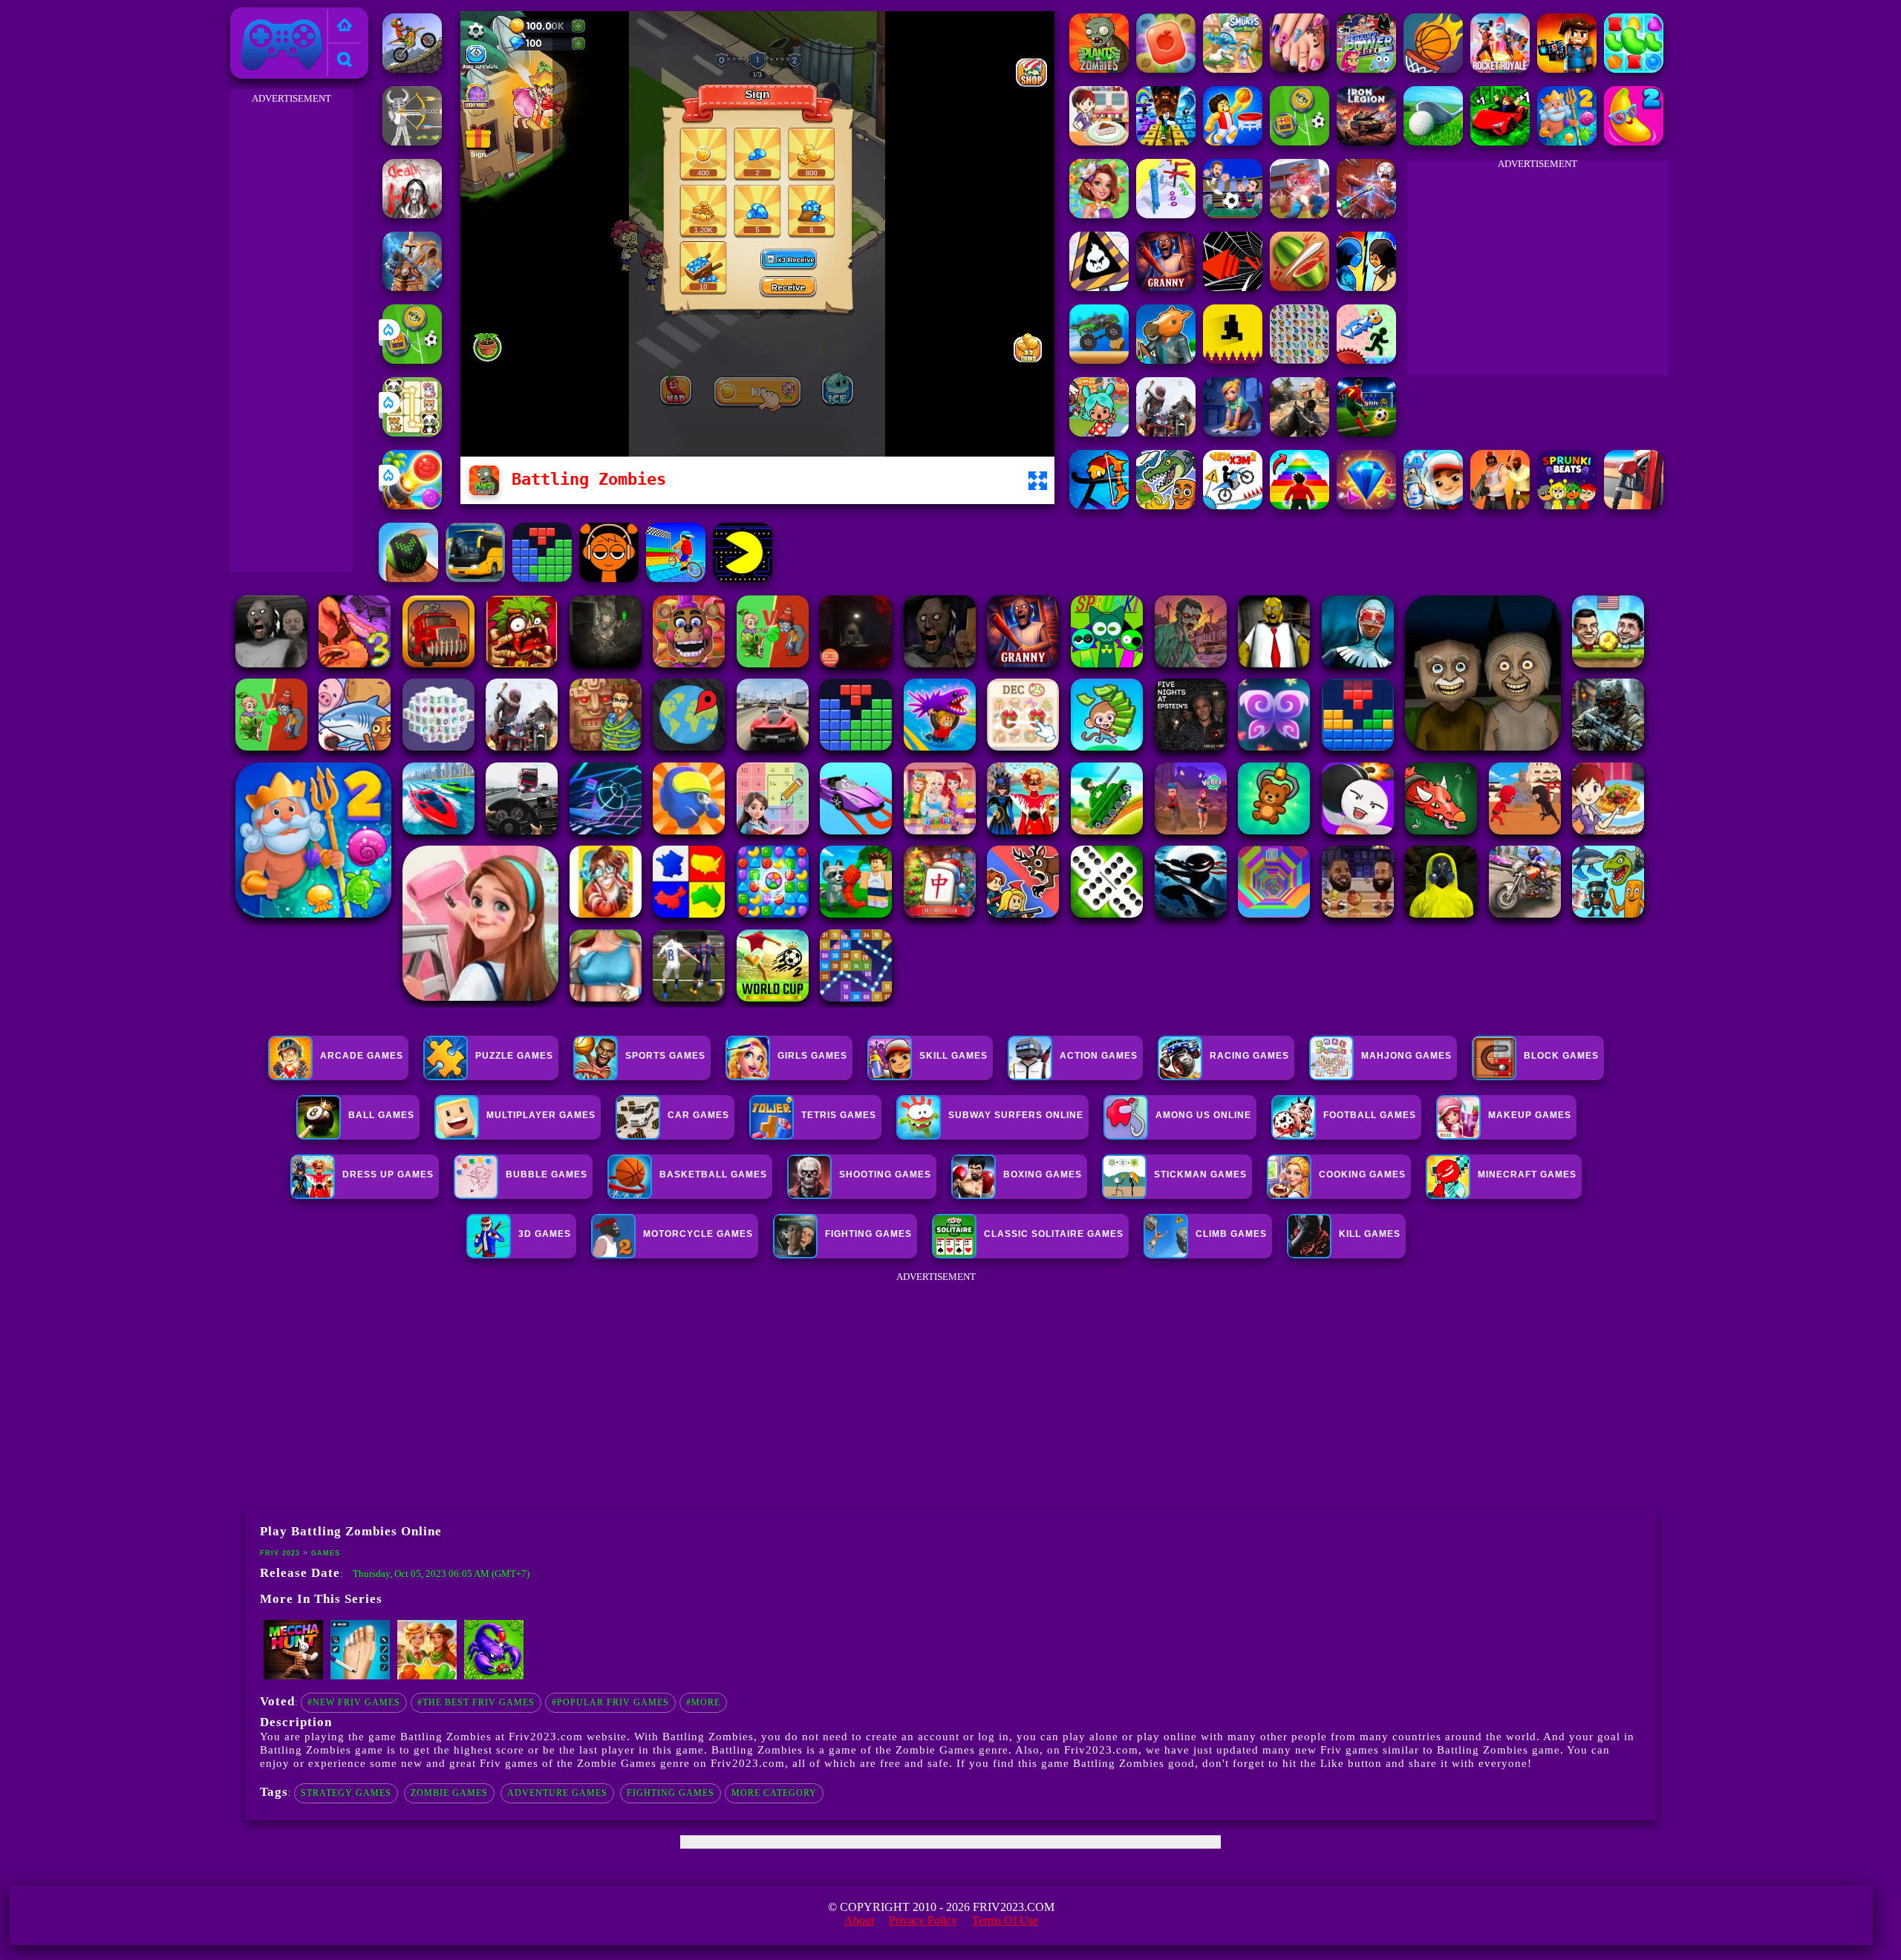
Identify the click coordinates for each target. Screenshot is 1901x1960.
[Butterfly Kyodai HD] (1300, 360)
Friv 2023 (261, 16)
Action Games (1099, 1056)
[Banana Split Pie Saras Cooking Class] (1099, 141)
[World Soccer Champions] (1366, 432)
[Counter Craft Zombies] (1567, 69)
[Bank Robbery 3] (1166, 360)
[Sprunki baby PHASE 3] (609, 578)
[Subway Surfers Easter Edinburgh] (1433, 505)
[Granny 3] (1166, 287)
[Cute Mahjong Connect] (412, 432)
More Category (774, 1793)
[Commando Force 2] (1300, 432)
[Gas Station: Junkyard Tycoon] (1634, 505)
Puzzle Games (514, 1056)
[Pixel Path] (1233, 360)
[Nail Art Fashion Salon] (1300, 69)
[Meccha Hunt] (293, 1676)
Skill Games (953, 1056)
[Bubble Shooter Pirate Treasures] (412, 505)
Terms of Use (1005, 1920)
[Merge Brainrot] (1166, 505)
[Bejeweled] (1366, 505)
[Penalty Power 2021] (1366, 69)
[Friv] (345, 26)
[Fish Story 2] (1567, 141)
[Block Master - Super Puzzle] (542, 578)
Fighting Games (671, 1793)
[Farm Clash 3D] (1300, 214)
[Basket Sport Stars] (1233, 141)
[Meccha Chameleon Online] (1366, 214)
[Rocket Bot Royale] (1500, 69)
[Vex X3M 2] (1233, 505)
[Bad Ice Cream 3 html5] (1099, 287)
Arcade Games (362, 1056)
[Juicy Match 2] (1634, 141)
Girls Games (812, 1056)
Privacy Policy (923, 1920)
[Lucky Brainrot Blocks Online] (494, 1676)
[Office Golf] (1433, 141)
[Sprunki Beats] (1567, 505)
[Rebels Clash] (1500, 505)
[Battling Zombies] (1099, 69)
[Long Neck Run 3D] (1166, 214)
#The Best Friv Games (476, 1702)
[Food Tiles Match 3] (1166, 69)
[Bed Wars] (412, 287)
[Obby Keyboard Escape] (1166, 141)
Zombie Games (449, 1793)
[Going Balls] (408, 578)
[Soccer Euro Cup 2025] (1233, 214)
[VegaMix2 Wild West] (427, 1676)
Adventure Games (557, 1793)
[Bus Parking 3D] (475, 578)
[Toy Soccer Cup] (412, 360)
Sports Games (665, 1056)
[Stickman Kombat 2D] (1366, 287)
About (859, 1920)
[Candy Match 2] (1634, 69)
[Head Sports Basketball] (1433, 69)
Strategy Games (346, 1793)
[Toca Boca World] (1099, 432)
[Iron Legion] (1366, 141)
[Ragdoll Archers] (412, 141)
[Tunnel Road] (1233, 287)
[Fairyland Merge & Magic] (1099, 214)
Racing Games (1249, 1056)
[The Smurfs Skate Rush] (1233, 69)
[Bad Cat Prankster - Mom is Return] (360, 1676)
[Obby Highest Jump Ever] (1300, 505)
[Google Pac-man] (743, 578)
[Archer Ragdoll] (1099, 505)
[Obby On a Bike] (676, 578)
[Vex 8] (1366, 360)
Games (326, 1553)
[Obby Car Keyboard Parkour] (1500, 141)
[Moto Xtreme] (412, 69)
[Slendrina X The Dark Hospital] (412, 214)
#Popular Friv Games (610, 1702)
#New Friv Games (354, 1702)
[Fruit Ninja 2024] (1300, 287)
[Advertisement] (291, 331)
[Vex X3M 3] (1166, 432)
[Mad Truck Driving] (1099, 360)
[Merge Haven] (1233, 432)
